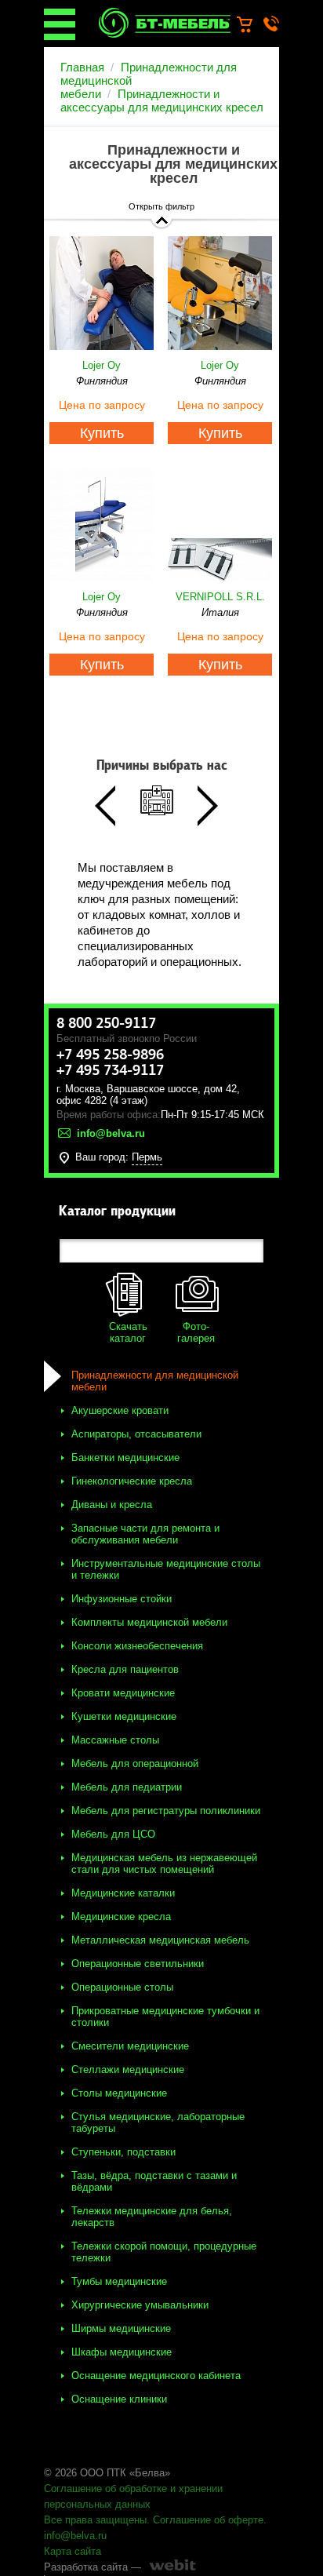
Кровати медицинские (123, 1693)
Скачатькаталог (128, 1332)
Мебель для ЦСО (113, 1834)
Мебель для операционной (135, 1763)
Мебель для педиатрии (127, 1787)
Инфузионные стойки (122, 1599)
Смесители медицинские (130, 2046)
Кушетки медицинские (124, 1716)
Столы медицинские (119, 2093)
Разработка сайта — (93, 2567)
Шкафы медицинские (122, 2352)
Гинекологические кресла (132, 1481)
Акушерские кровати (120, 1410)
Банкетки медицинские (125, 1457)
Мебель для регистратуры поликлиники (166, 1811)
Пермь (147, 1157)
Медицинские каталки (123, 1893)
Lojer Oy (102, 365)
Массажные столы (115, 1740)
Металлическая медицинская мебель (160, 1940)
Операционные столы (122, 1987)
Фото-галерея (196, 1332)
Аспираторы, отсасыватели (136, 1434)
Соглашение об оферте (208, 2520)
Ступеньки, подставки (123, 2152)
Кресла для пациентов (125, 1669)
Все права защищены (95, 2520)
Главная (82, 67)
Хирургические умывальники (140, 2305)
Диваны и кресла (112, 1505)
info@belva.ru (75, 2536)
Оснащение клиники (119, 2399)
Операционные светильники (138, 1964)
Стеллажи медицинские (128, 2070)
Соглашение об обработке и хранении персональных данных (133, 2496)
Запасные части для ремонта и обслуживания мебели (145, 1534)
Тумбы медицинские (119, 2281)
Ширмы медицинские (121, 2328)
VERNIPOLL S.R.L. (220, 597)
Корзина (252, 25)
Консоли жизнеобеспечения (137, 1646)
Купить (102, 433)
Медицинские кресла (121, 1917)
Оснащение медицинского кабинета (156, 2376)
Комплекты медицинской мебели (149, 1622)
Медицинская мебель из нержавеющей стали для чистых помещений (164, 1864)
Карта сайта (73, 2551)
